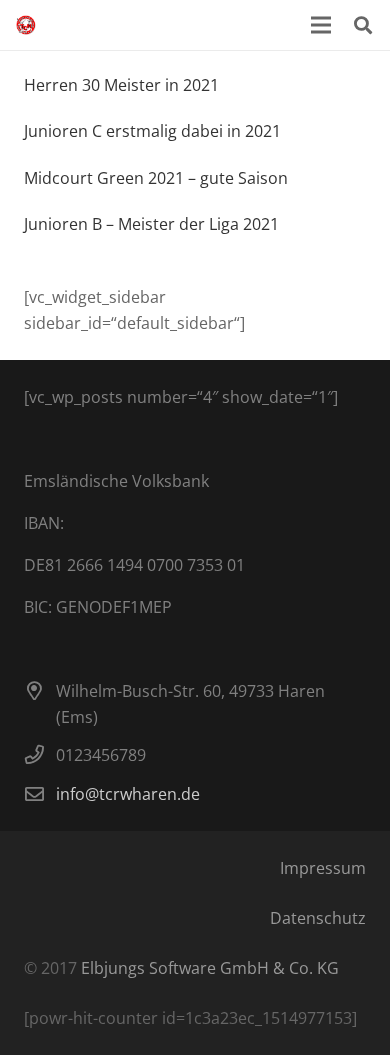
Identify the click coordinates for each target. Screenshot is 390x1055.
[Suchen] (363, 25)
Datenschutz (318, 918)
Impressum (323, 868)
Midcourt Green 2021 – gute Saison (156, 178)
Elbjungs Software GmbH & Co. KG (210, 968)
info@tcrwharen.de (128, 794)
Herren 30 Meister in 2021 (121, 85)
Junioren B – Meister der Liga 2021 (151, 224)
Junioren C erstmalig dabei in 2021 (152, 131)
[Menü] (321, 25)
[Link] (26, 25)
